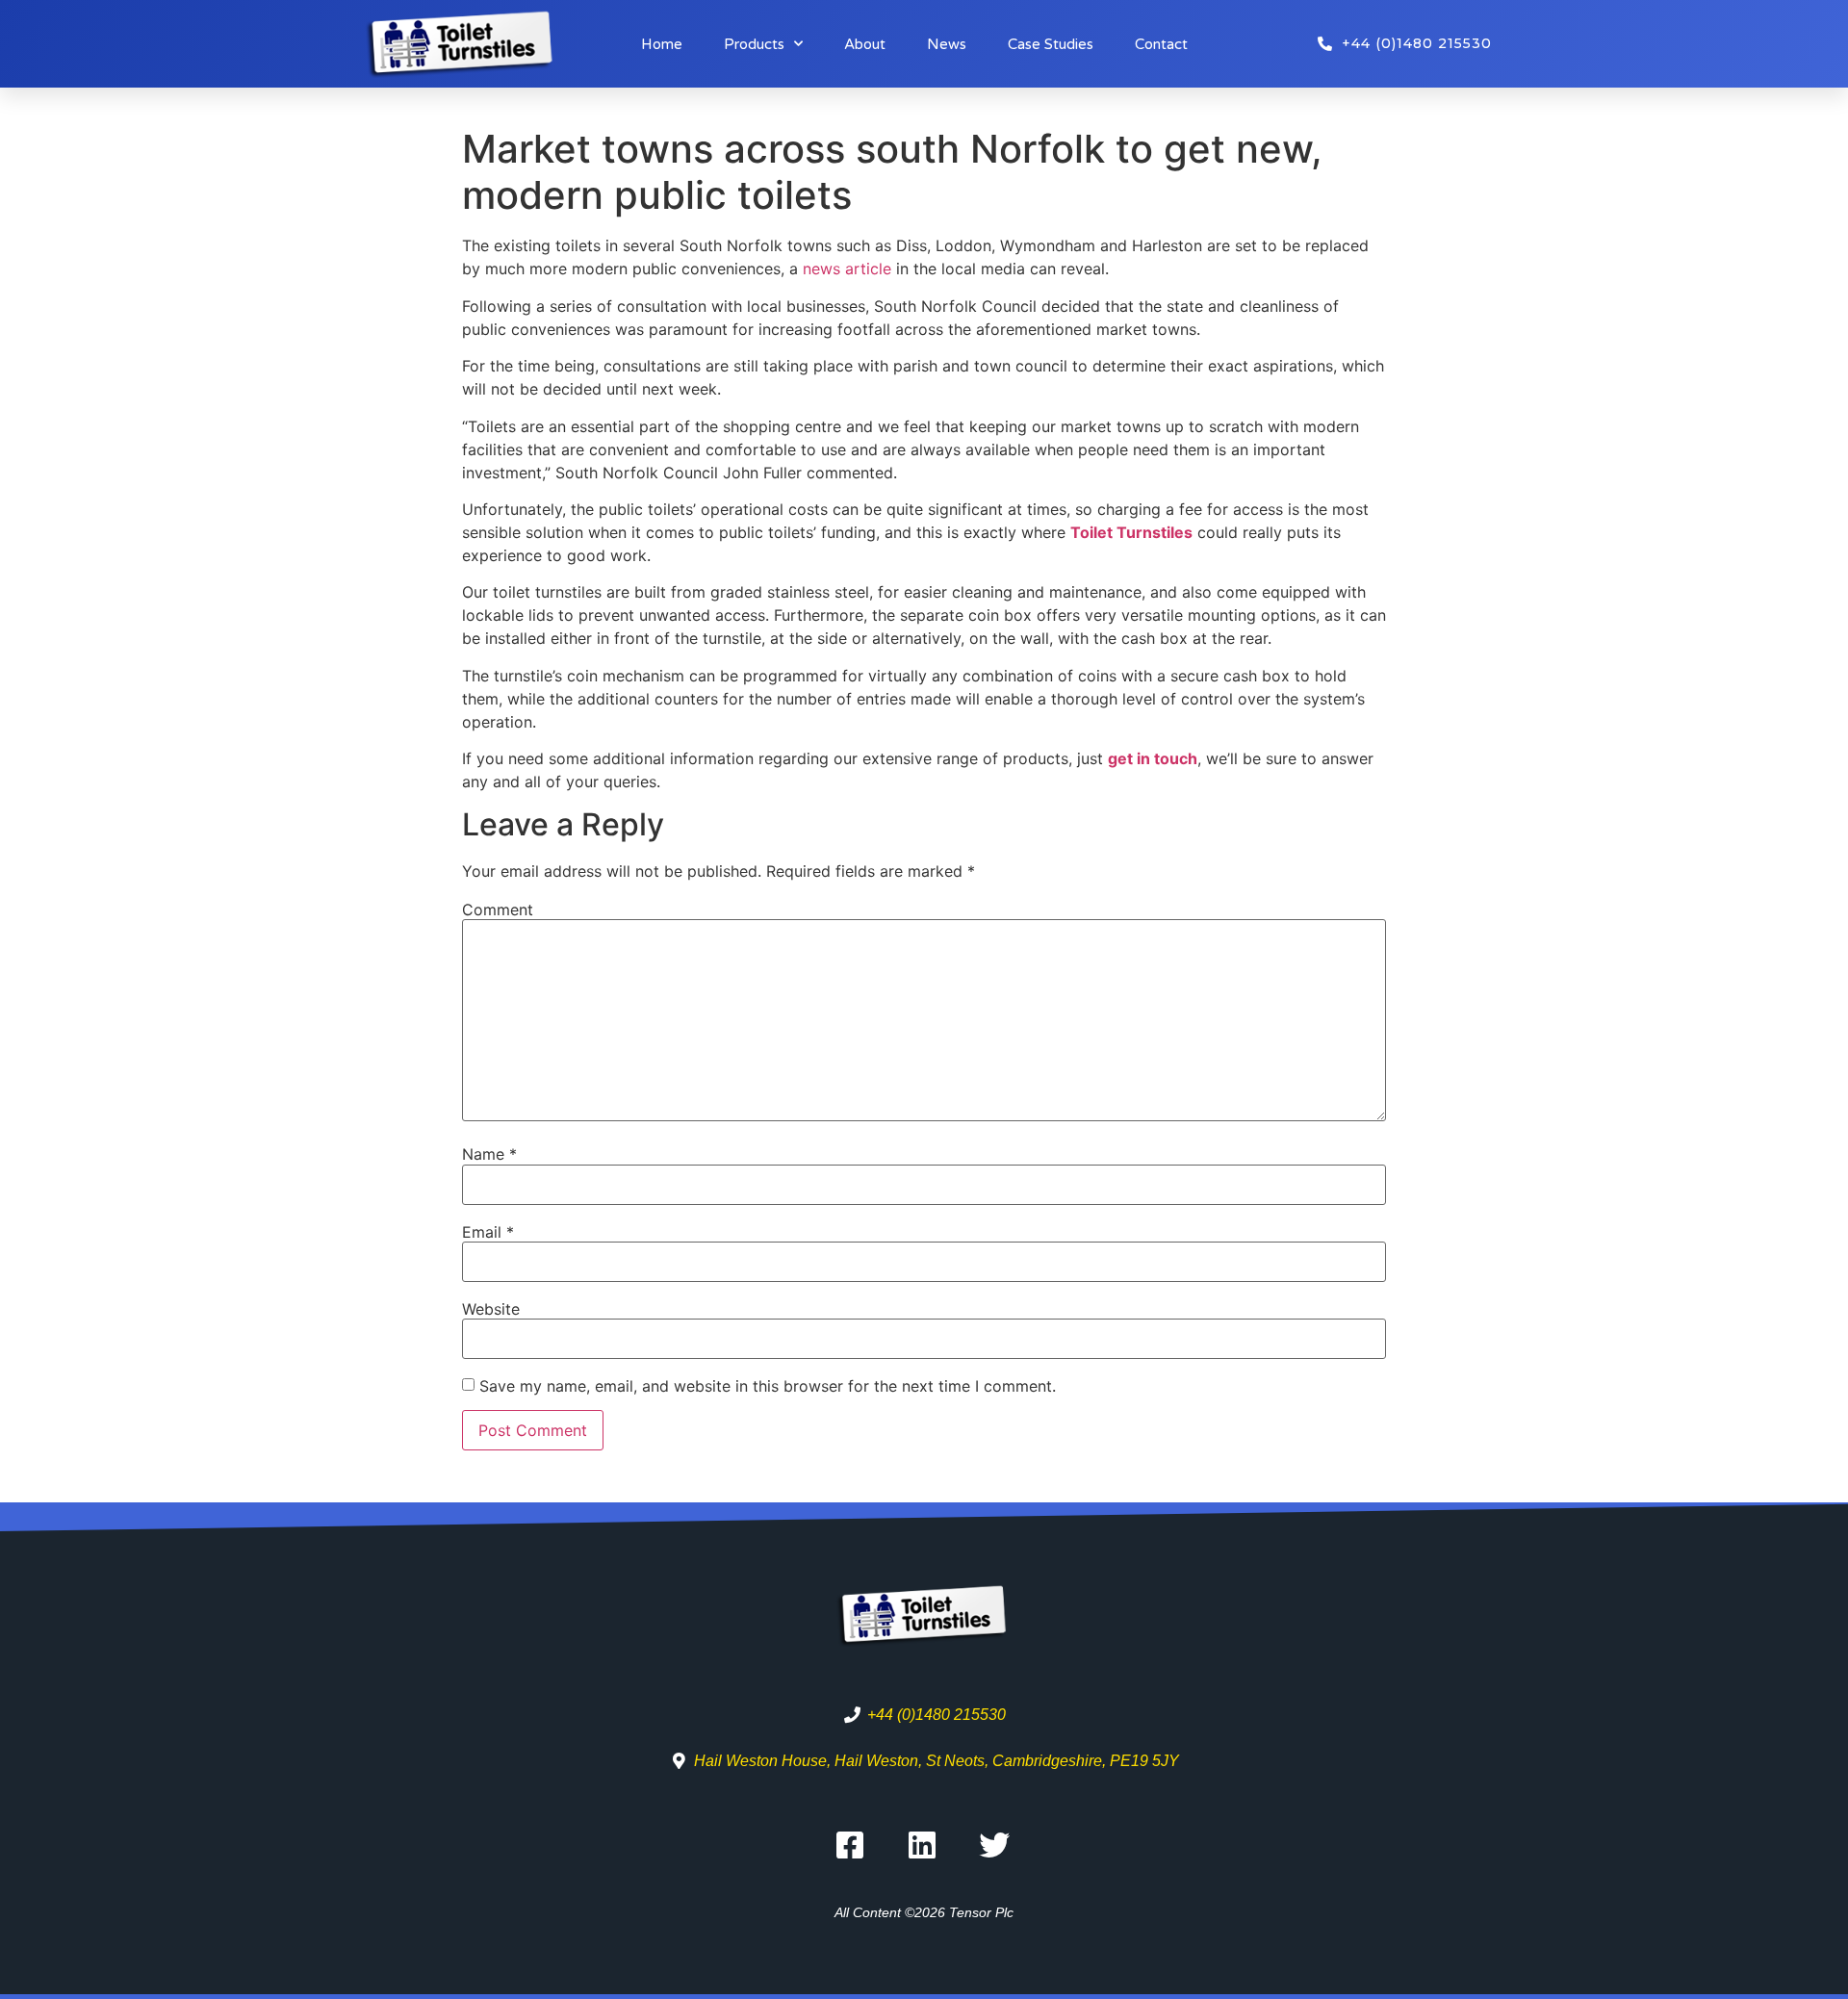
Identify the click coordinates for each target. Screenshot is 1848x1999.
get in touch (1153, 758)
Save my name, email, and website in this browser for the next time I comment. (768, 1386)
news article (847, 269)
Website (491, 1309)
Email (488, 1232)
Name (489, 1154)
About (865, 44)
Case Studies (1051, 44)
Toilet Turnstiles (1131, 532)
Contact (1161, 44)
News (947, 44)
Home (662, 44)
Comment (498, 910)
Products (754, 44)
